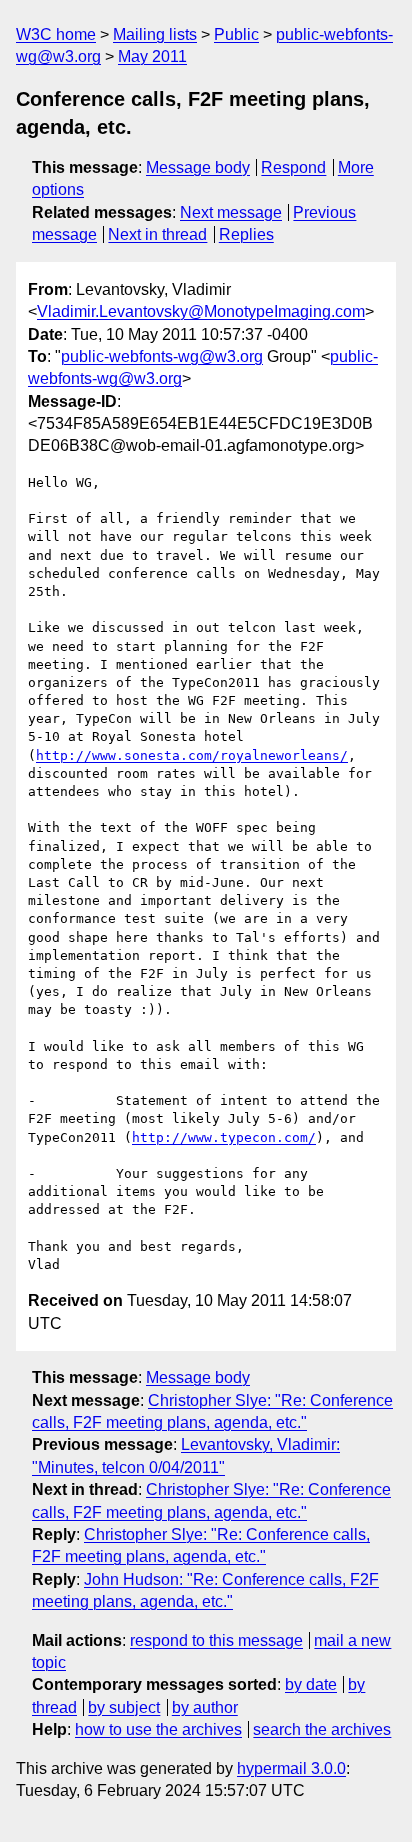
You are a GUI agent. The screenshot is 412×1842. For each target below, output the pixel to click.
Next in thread (157, 234)
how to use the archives (158, 1729)
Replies (246, 234)
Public (236, 34)
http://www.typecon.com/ (224, 1137)
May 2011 (152, 56)
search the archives (322, 1729)
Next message (231, 212)
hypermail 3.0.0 (291, 1768)
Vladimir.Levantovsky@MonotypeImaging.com (201, 311)
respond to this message (216, 1640)
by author (205, 1707)
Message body (198, 167)
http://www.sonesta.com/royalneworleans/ (192, 755)
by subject (124, 1707)
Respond (293, 167)
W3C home (56, 34)
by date (311, 1684)
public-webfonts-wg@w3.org (162, 356)
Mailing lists (155, 34)
